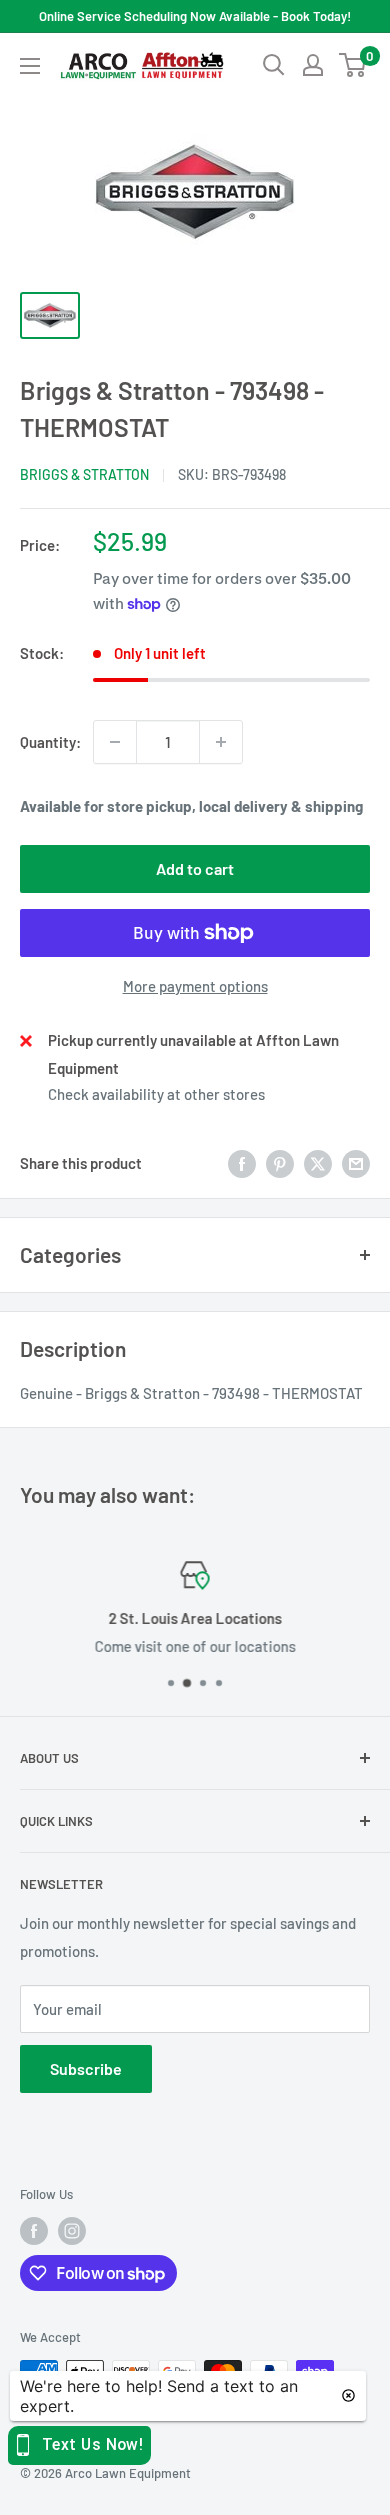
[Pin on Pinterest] (280, 1163)
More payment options (195, 986)
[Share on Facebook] (242, 1163)
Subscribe (86, 2068)
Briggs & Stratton (84, 474)
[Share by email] (356, 1163)
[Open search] (274, 65)
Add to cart (195, 868)
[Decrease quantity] (115, 742)
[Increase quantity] (221, 742)
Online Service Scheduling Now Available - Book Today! (195, 16)
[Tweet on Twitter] (318, 1163)
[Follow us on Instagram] (72, 2231)
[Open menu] (30, 66)
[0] (353, 65)
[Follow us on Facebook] (34, 2231)
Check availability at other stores (156, 1094)
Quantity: (50, 742)
